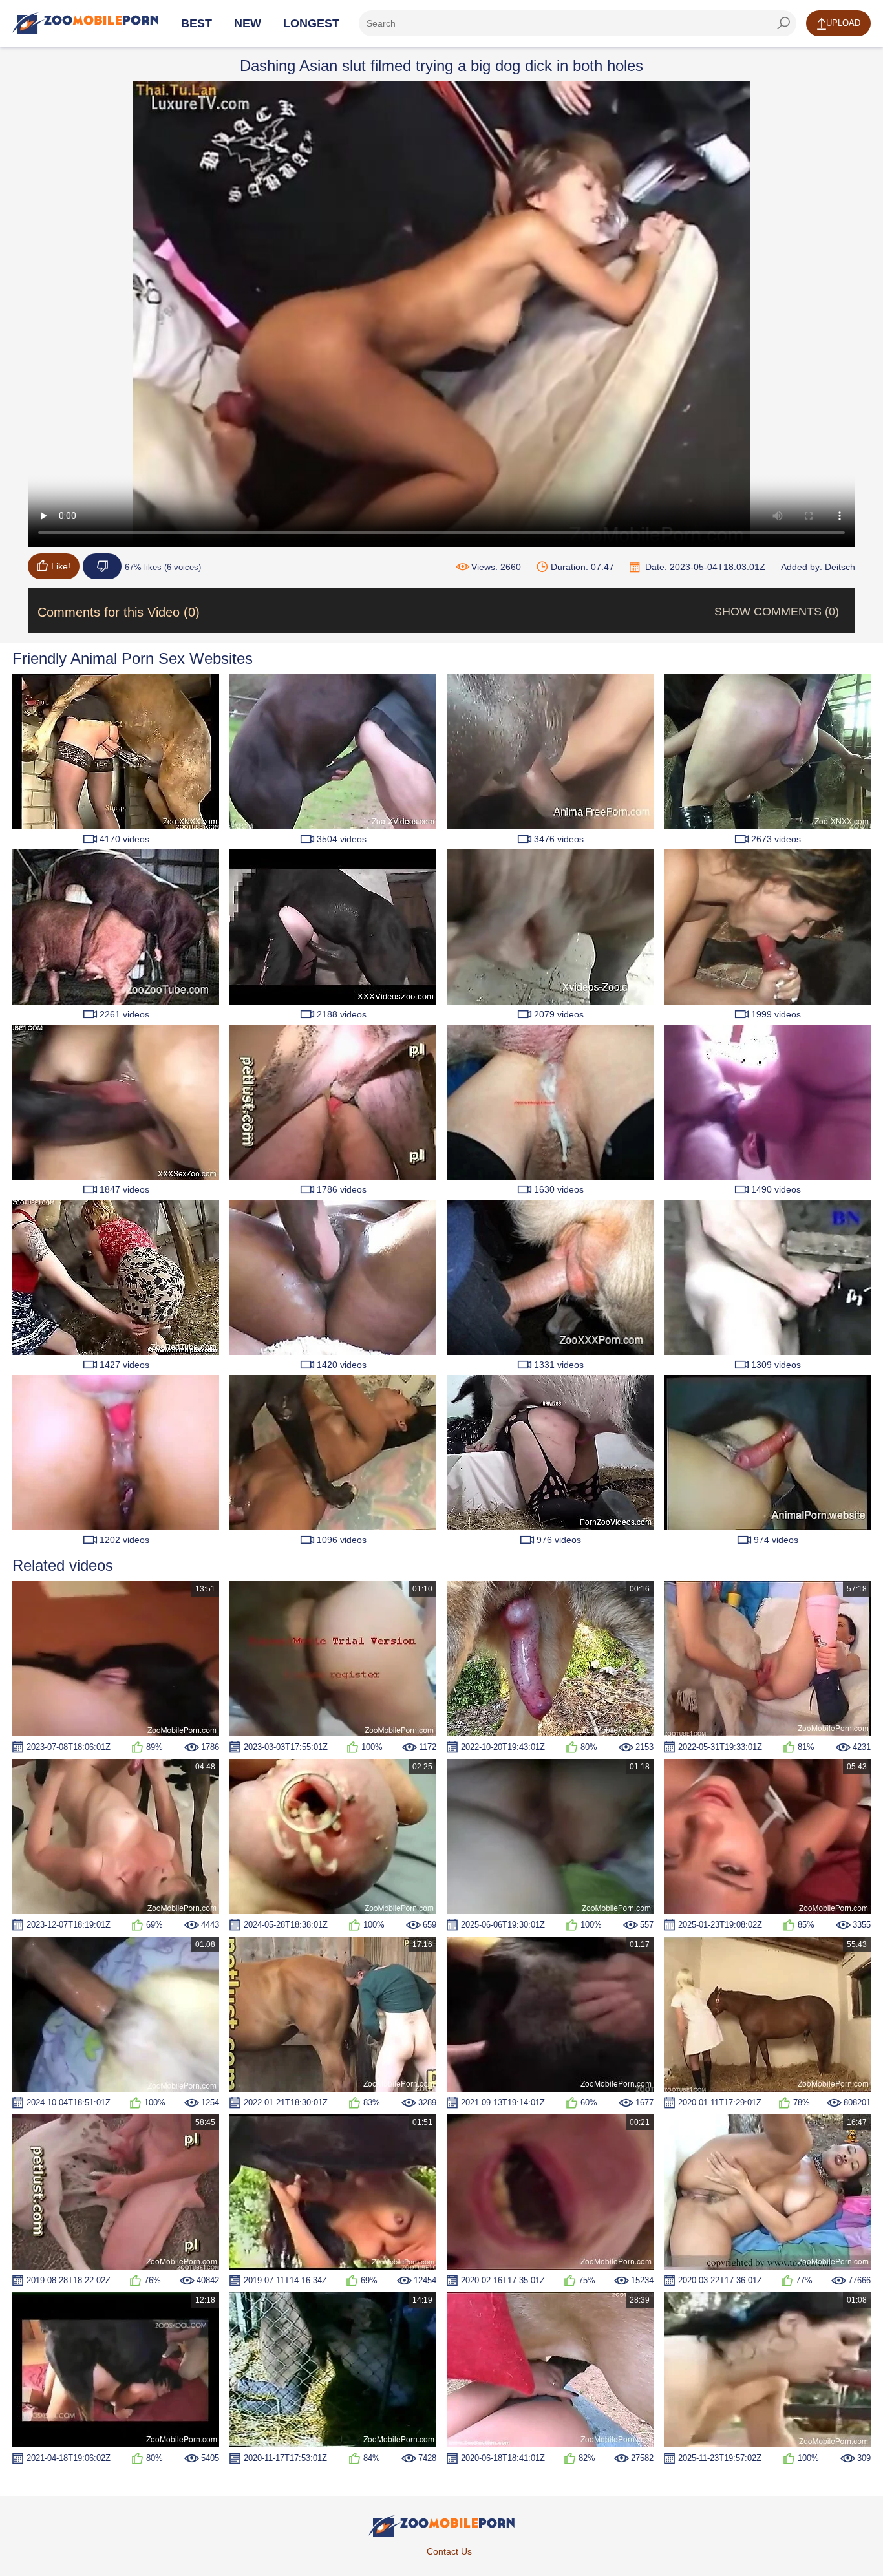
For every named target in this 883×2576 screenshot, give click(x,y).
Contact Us (449, 2551)
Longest (311, 23)
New (248, 23)
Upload (843, 23)
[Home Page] (85, 23)
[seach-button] (783, 23)
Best (197, 23)
